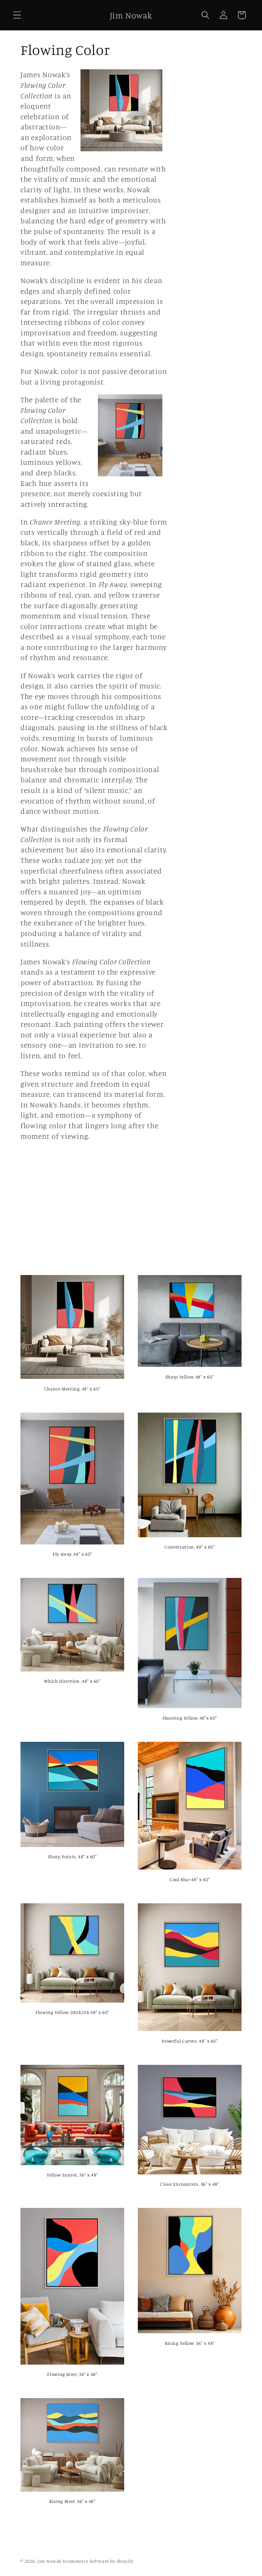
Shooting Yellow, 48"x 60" (190, 1718)
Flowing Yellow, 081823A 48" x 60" (72, 2012)
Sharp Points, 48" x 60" (72, 1857)
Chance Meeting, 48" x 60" (72, 1389)
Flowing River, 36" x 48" (72, 2374)
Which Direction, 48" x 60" (72, 1681)
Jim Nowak (50, 2561)
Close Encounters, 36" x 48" (190, 2184)
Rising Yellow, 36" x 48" (190, 2343)
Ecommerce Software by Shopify (98, 2561)
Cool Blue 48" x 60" (190, 1879)
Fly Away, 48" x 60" (72, 1554)
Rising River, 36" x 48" (72, 2501)
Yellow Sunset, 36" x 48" (72, 2175)
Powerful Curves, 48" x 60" (190, 2041)
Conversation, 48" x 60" (190, 1547)
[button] (17, 15)
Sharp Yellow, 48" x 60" (190, 1377)
